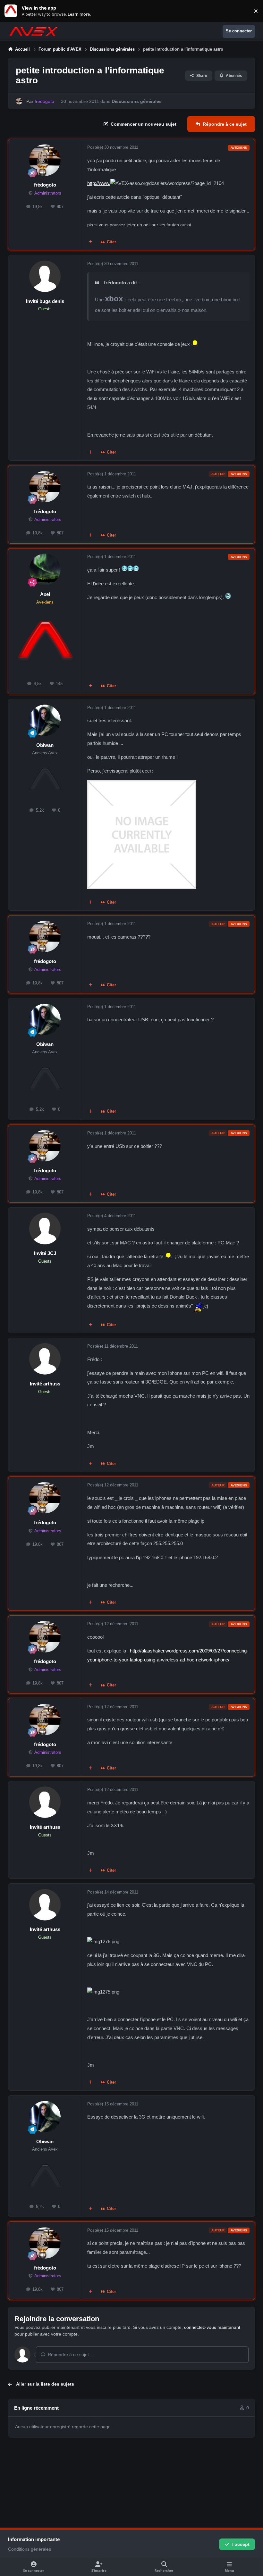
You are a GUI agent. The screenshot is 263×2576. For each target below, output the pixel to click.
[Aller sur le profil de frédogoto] (19, 101)
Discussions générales (137, 101)
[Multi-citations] (90, 242)
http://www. (99, 183)
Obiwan (45, 745)
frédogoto (45, 185)
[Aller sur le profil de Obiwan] (45, 720)
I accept (241, 2544)
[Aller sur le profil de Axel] (45, 569)
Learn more (12, 11)
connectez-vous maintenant (212, 2327)
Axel (45, 594)
